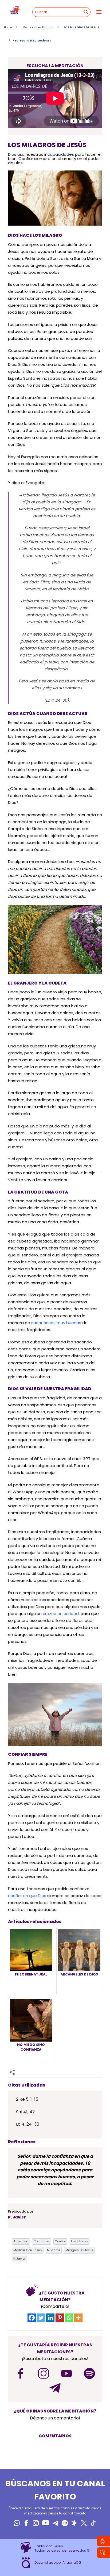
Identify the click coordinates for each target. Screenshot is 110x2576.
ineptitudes (80, 2241)
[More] (78, 2318)
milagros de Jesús (79, 2250)
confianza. (42, 2241)
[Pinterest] (60, 2318)
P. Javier (19, 2259)
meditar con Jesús (28, 2250)
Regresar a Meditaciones (30, 40)
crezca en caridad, (61, 1614)
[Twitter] (41, 2318)
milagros (54, 2250)
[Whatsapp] (69, 2318)
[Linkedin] (50, 2318)
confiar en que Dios (27, 1896)
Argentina (21, 2241)
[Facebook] (32, 2318)
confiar (60, 2241)
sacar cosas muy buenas (56, 1323)
